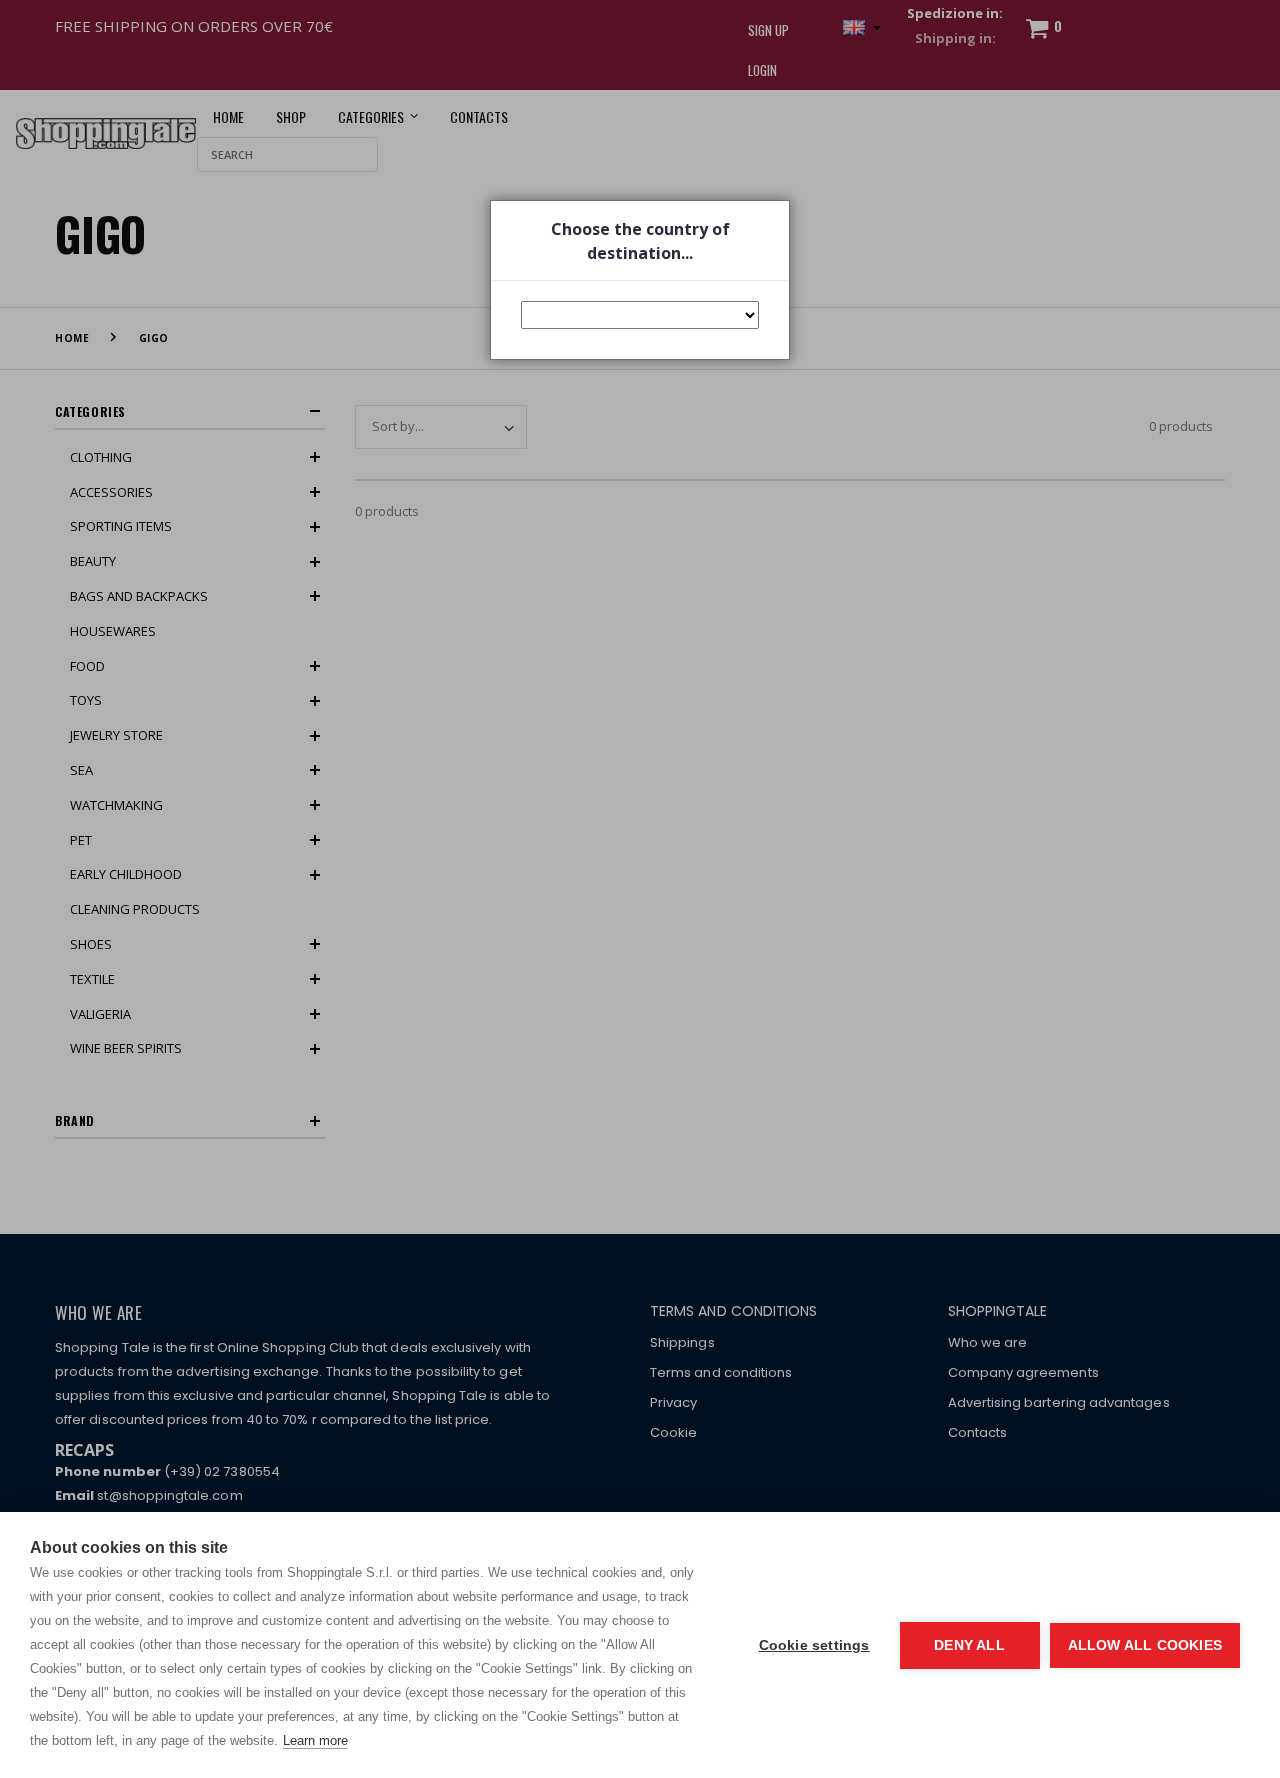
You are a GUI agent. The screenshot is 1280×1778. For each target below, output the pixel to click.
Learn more (315, 1740)
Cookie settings (814, 1645)
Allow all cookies (1145, 1645)
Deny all (969, 1645)
